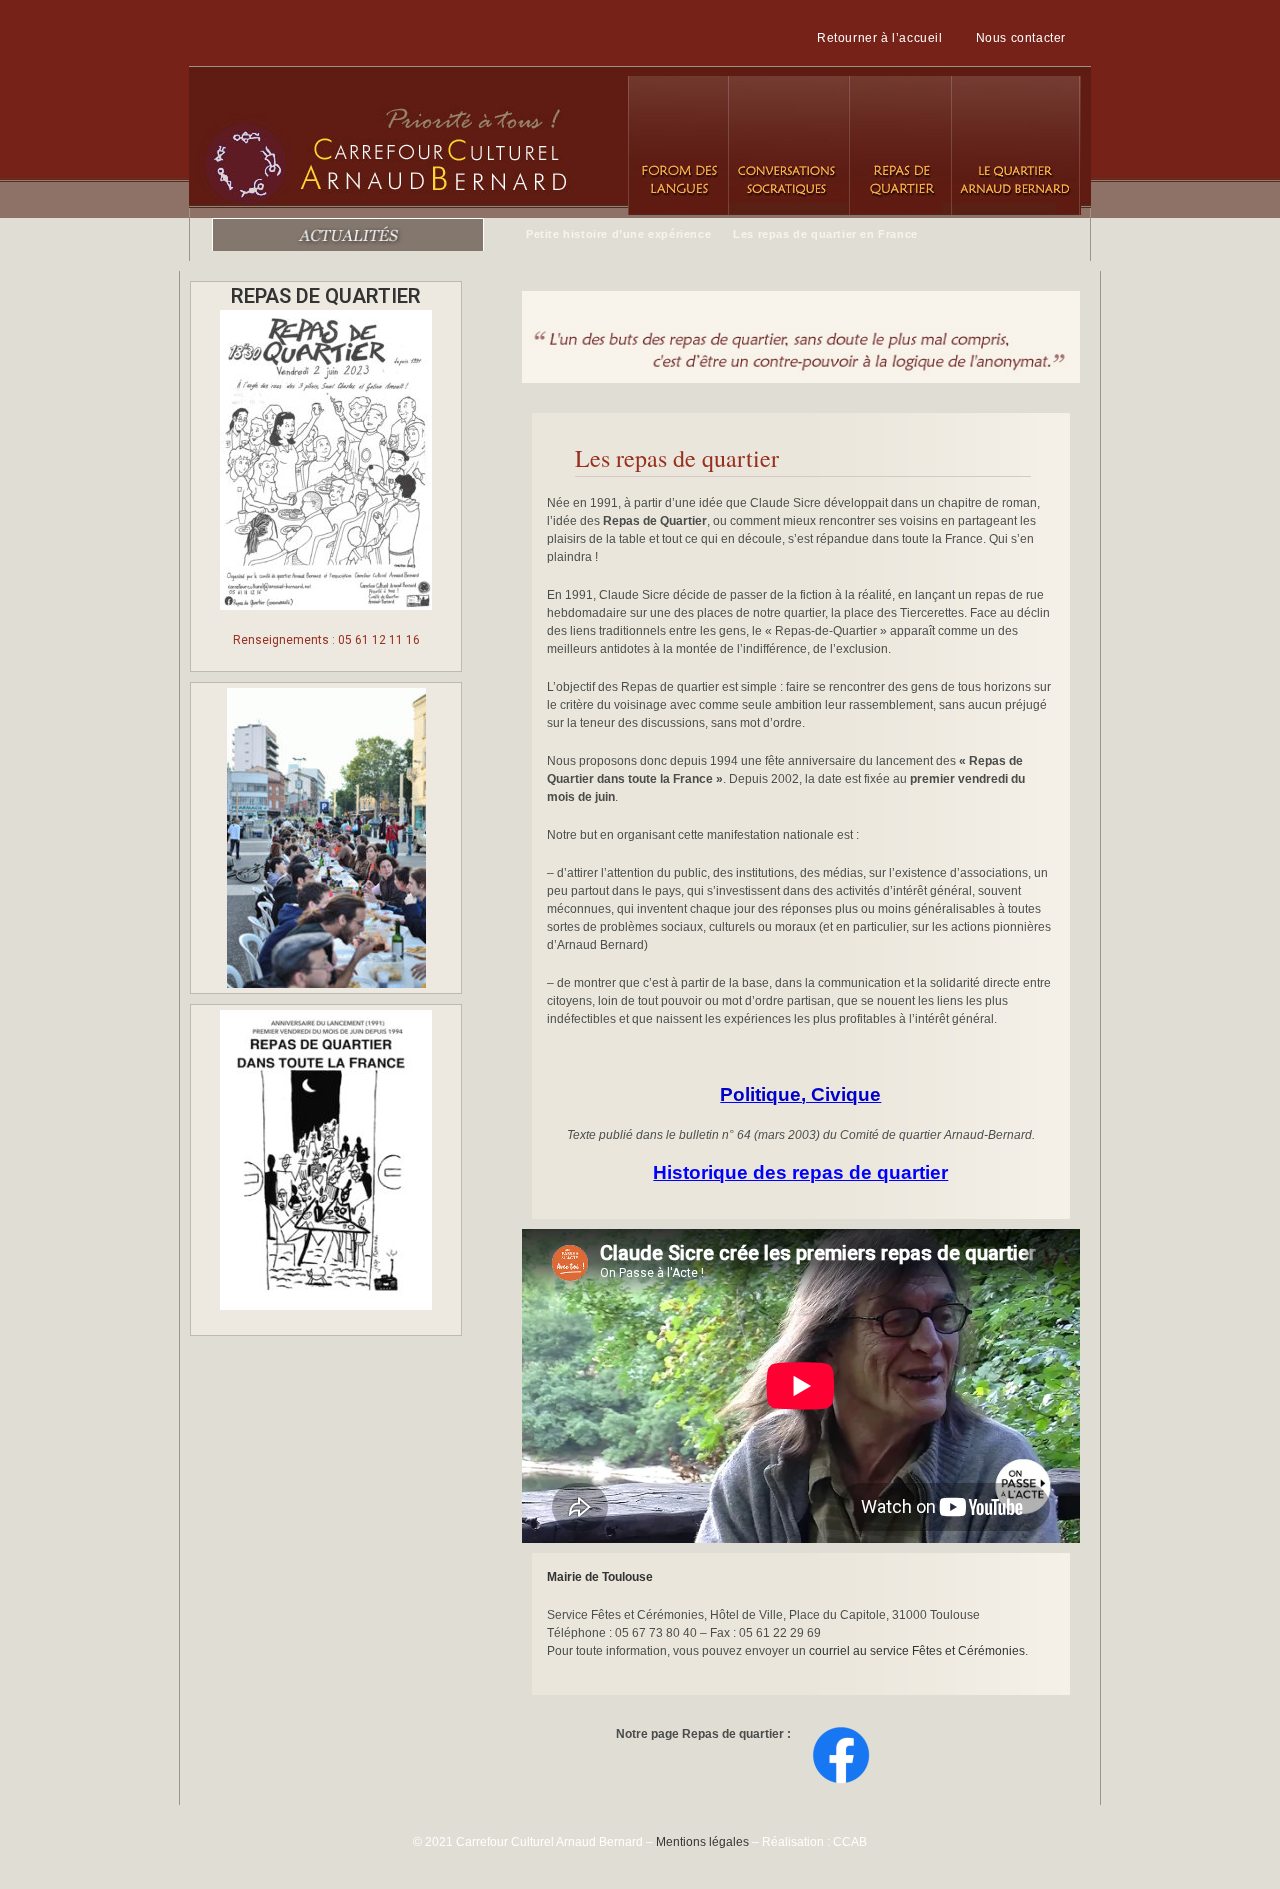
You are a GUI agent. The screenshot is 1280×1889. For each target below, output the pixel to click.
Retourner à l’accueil (880, 38)
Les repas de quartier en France (825, 234)
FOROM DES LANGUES (678, 145)
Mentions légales (702, 1842)
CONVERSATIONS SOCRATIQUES (788, 145)
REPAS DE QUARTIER (899, 145)
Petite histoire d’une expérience (618, 234)
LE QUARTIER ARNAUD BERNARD (1016, 145)
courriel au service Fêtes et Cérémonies (917, 1651)
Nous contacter (1021, 38)
